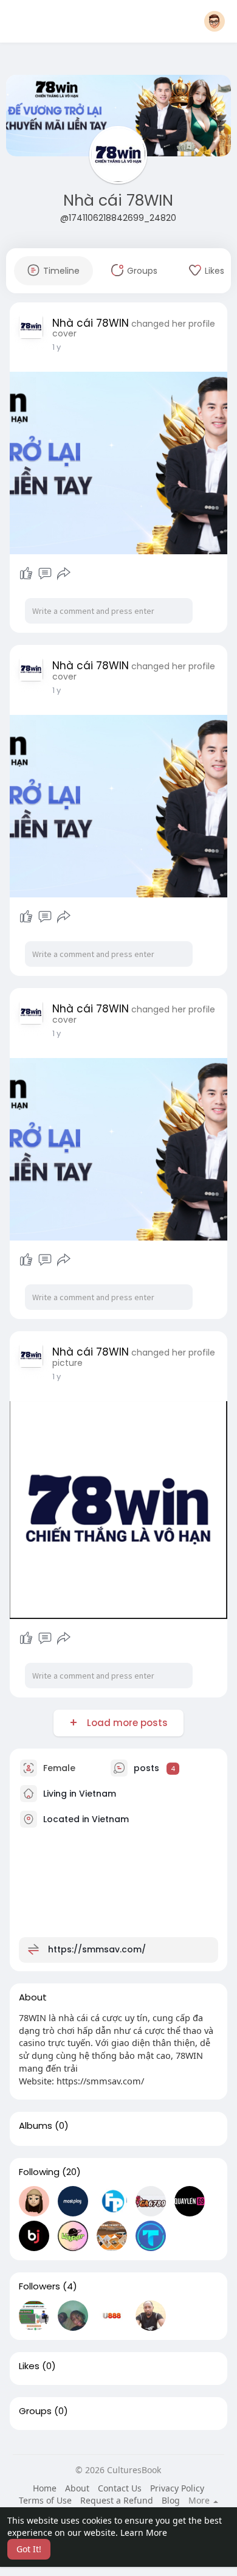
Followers (39, 2286)
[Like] (26, 574)
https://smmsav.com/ (97, 1949)
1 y (57, 347)
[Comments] (45, 574)
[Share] (64, 574)
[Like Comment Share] (45, 574)
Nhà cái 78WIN (118, 200)
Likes (29, 2366)
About (77, 2488)
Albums (36, 2126)
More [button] (200, 2501)
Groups (35, 2411)
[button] (215, 21)
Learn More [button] (144, 2532)
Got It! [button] (29, 2549)
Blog (171, 2500)
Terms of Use (45, 2500)
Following (39, 2172)
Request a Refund (117, 2500)
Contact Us (120, 2488)
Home (45, 2488)
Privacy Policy (177, 2488)
